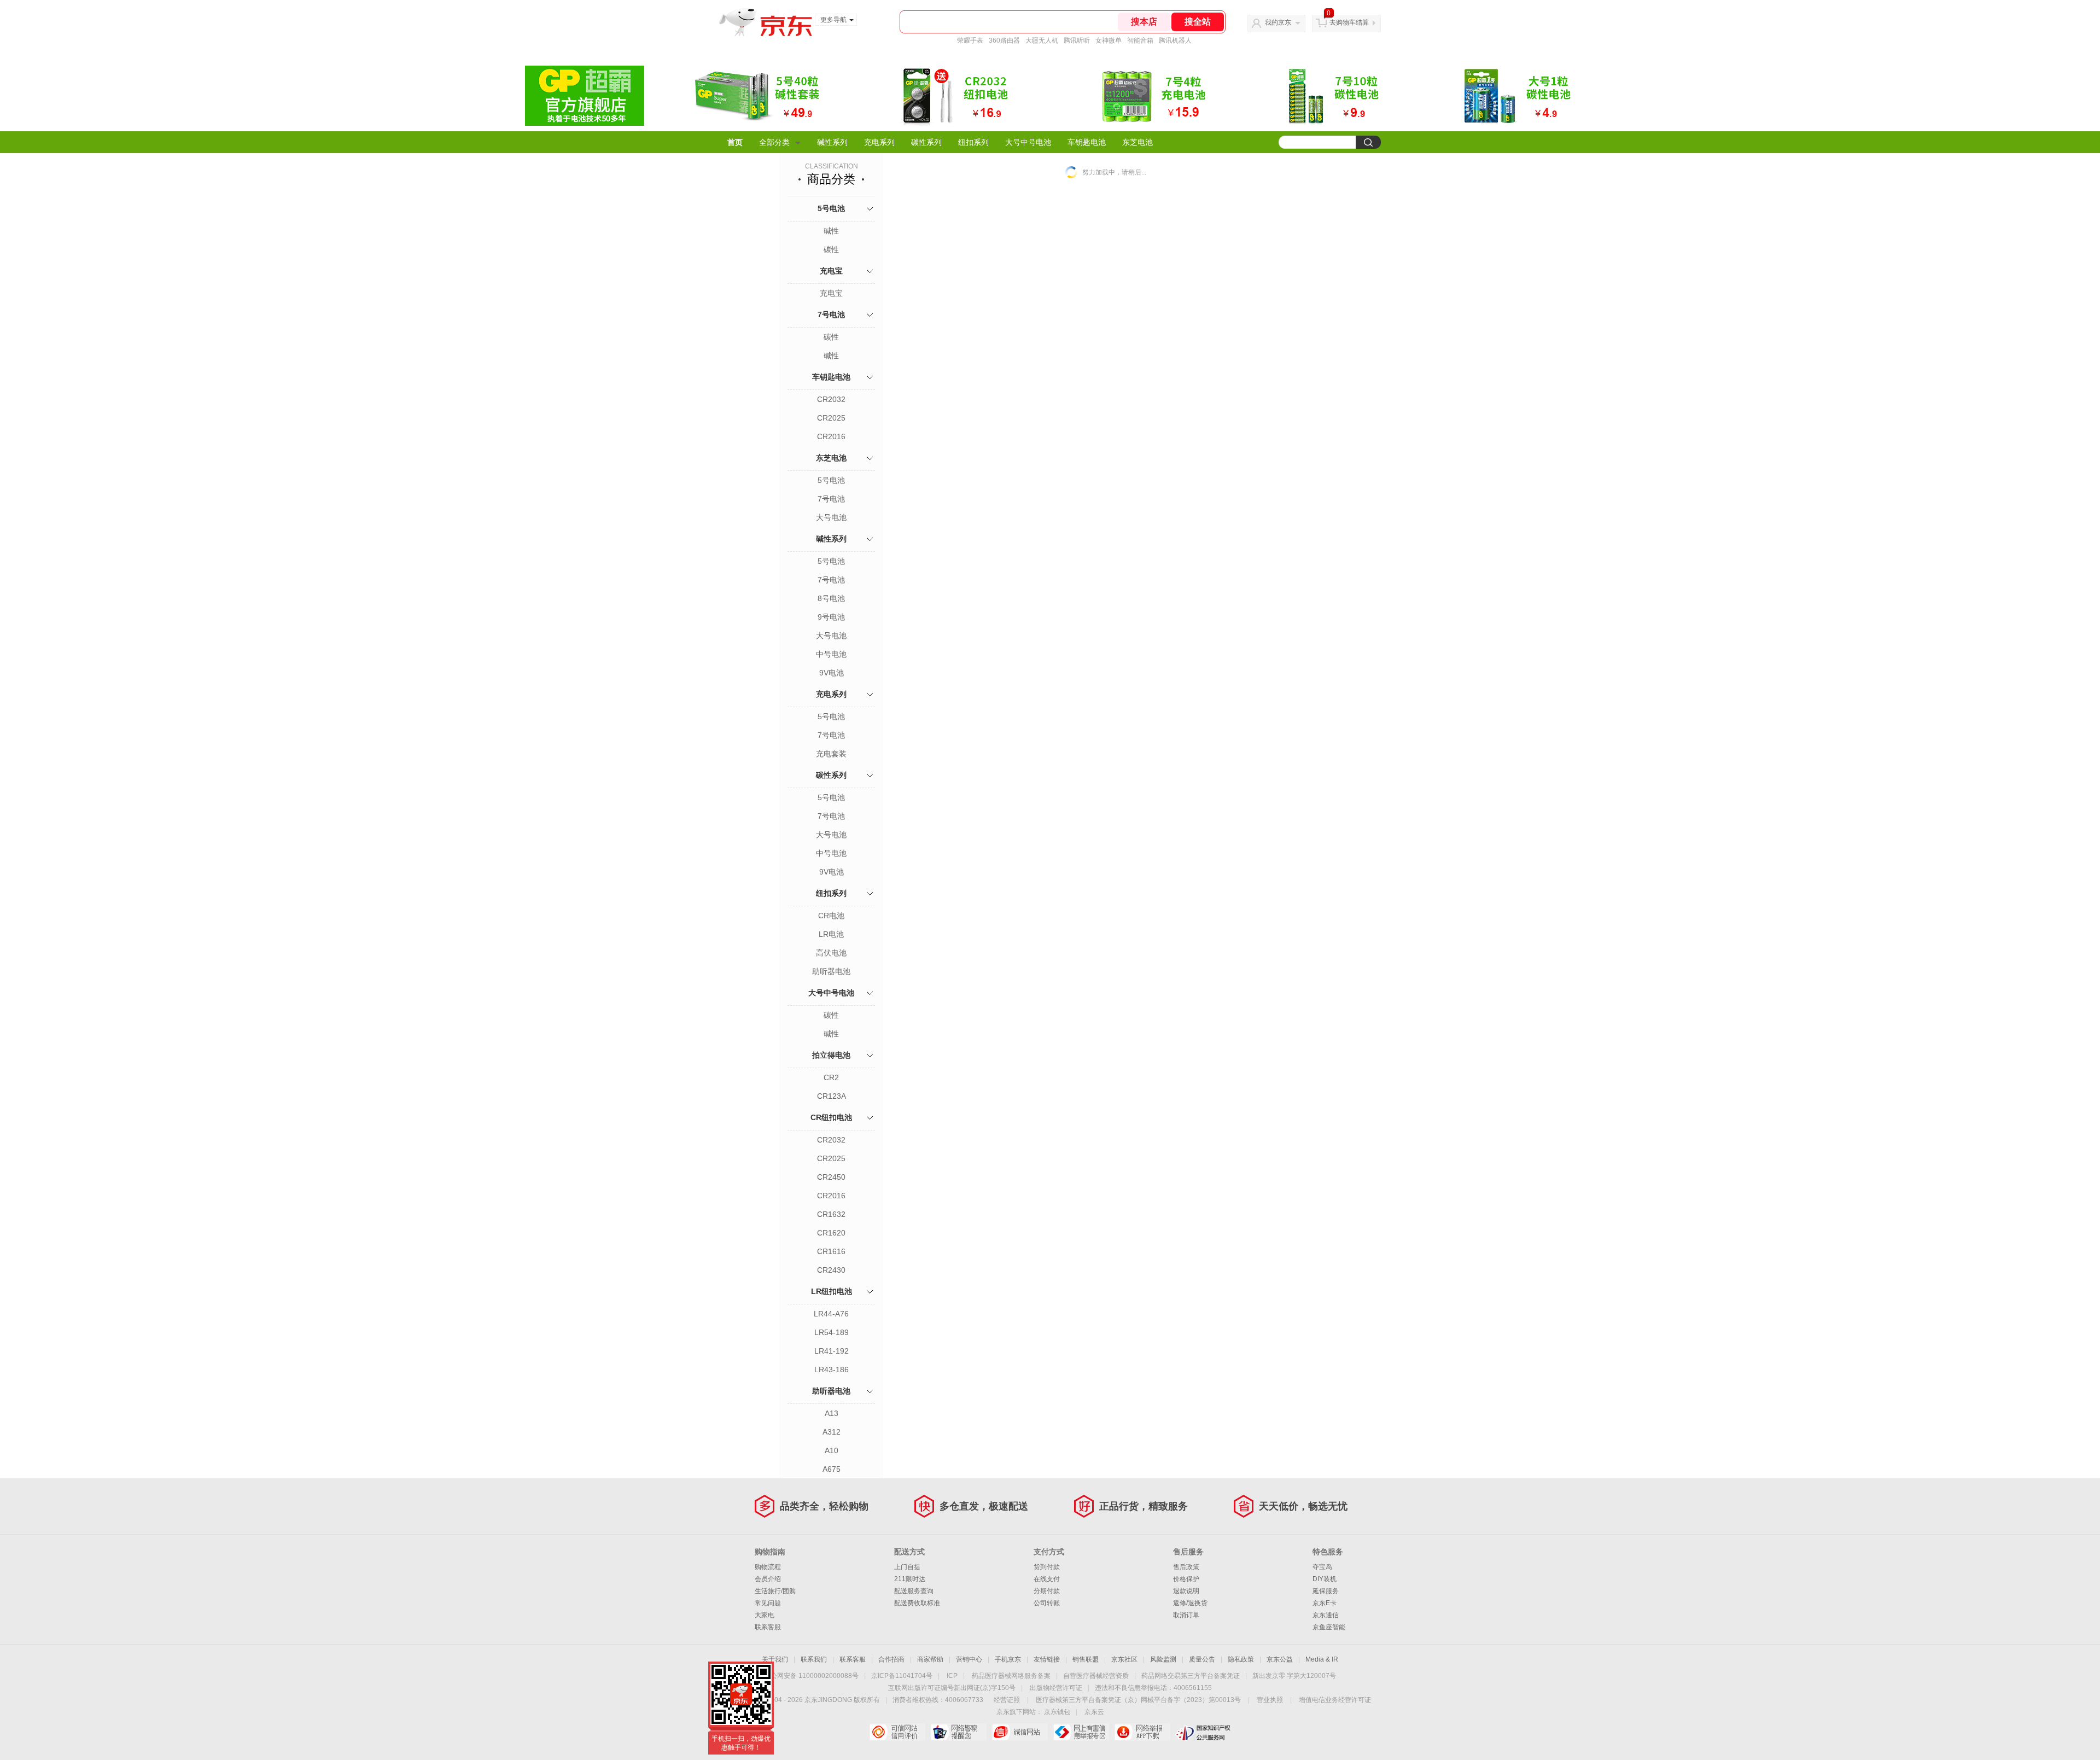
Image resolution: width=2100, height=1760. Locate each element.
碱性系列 (832, 142)
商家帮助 (930, 1659)
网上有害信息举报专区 (1081, 1732)
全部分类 (774, 142)
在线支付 (1047, 1579)
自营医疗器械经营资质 (1096, 1676)
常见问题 (768, 1603)
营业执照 (1270, 1700)
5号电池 (831, 208)
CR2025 (831, 418)
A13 (832, 1413)
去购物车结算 (1349, 22)
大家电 (765, 1615)
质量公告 (1202, 1659)
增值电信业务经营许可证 (1335, 1700)
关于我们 (775, 1659)
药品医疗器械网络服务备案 (1011, 1676)
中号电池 (831, 654)
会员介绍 (768, 1579)
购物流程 (768, 1567)
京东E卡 (1325, 1603)
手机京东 (1008, 1659)
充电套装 (831, 754)
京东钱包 (1057, 1712)
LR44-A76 (831, 1314)
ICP (952, 1676)
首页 (735, 142)
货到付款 (1047, 1567)
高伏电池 (831, 953)
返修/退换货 (1190, 1603)
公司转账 (1047, 1603)
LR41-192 (832, 1351)
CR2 (831, 1077)
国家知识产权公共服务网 (1203, 1732)
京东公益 (1280, 1659)
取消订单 (1186, 1615)
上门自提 (907, 1567)
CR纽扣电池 (831, 1117)
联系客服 (768, 1627)
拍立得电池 (831, 1055)
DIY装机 (1325, 1579)
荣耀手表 (970, 40)
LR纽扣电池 (832, 1291)
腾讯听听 (1077, 40)
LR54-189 (832, 1332)
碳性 (831, 249)
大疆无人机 (1042, 40)
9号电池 (831, 617)
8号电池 (831, 598)
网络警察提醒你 (958, 1732)
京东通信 (1326, 1615)
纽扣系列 (973, 142)
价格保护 (1186, 1579)
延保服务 (1326, 1591)
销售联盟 (1086, 1659)
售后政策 (1186, 1567)
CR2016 (831, 436)
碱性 (831, 231)
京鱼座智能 (1329, 1627)
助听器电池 (831, 971)
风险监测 (1163, 1659)
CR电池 (831, 916)
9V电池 (832, 673)
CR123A (832, 1096)
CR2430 (831, 1270)
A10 (832, 1450)
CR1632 (831, 1214)
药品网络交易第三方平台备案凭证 (1191, 1676)
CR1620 (831, 1233)
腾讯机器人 (1175, 40)
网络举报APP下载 (1142, 1732)
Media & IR (1322, 1659)
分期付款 (1047, 1591)
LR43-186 (832, 1369)
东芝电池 (1137, 142)
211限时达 (910, 1579)
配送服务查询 (914, 1591)
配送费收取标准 (917, 1603)
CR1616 (831, 1251)
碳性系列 (926, 142)
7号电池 (831, 314)
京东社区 (1124, 1659)
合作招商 (891, 1659)
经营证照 (1007, 1700)
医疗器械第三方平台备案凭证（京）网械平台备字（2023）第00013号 (1138, 1700)
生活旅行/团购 (775, 1591)
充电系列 (879, 142)
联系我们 (814, 1659)
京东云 (1094, 1712)
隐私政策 (1241, 1659)
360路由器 (1004, 40)
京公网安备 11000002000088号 (811, 1676)
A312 (832, 1432)
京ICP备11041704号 (902, 1676)
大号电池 (831, 517)
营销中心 (969, 1659)
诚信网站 (1020, 1732)
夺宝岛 (1322, 1567)
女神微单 (1109, 40)
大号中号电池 (1028, 142)
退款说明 (1186, 1591)
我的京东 (1278, 22)
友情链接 (1047, 1659)
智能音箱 (1140, 40)
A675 (832, 1469)
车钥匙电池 (1087, 142)
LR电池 (831, 934)
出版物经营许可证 (1056, 1688)
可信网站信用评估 (897, 1732)
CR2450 (831, 1177)
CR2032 (831, 399)
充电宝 (831, 271)
